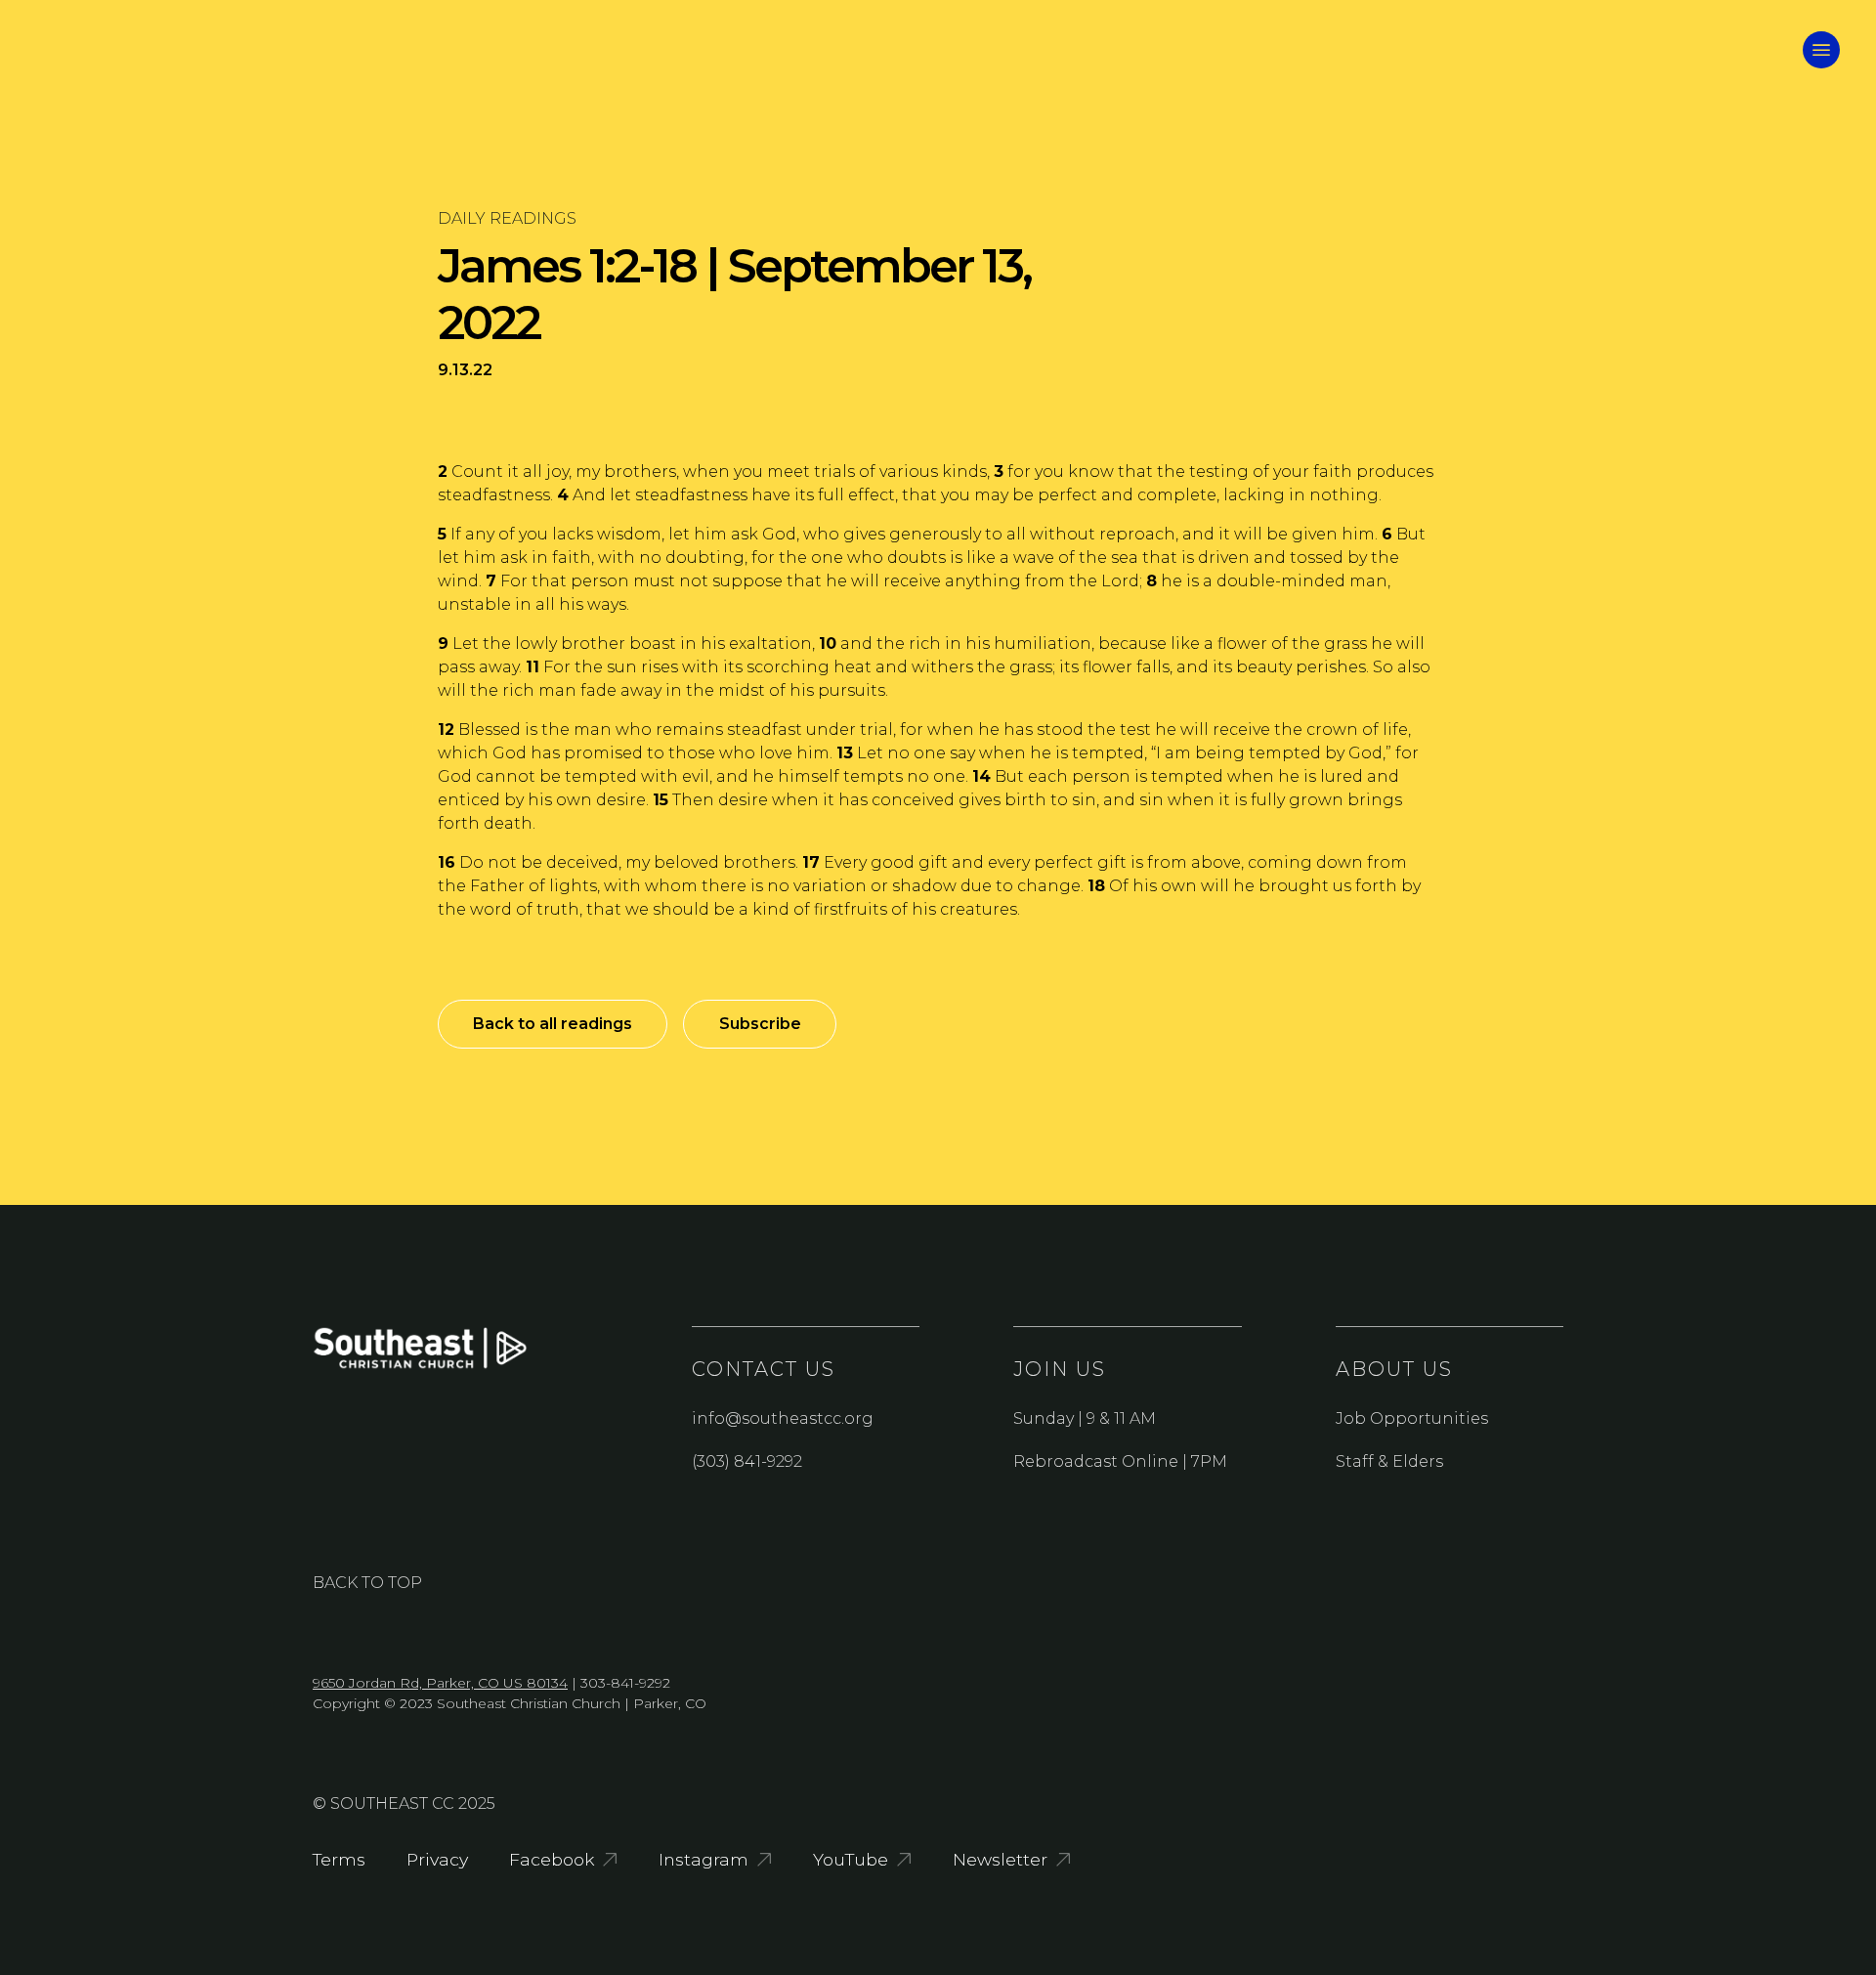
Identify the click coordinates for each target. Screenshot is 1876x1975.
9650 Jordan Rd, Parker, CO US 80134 (440, 1683)
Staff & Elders (1389, 1461)
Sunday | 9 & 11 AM (1085, 1418)
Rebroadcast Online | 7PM (1120, 1461)
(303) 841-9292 (747, 1461)
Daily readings (507, 218)
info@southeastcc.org (783, 1418)
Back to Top (367, 1583)
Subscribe (760, 1024)
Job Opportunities (1412, 1418)
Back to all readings (553, 1024)
